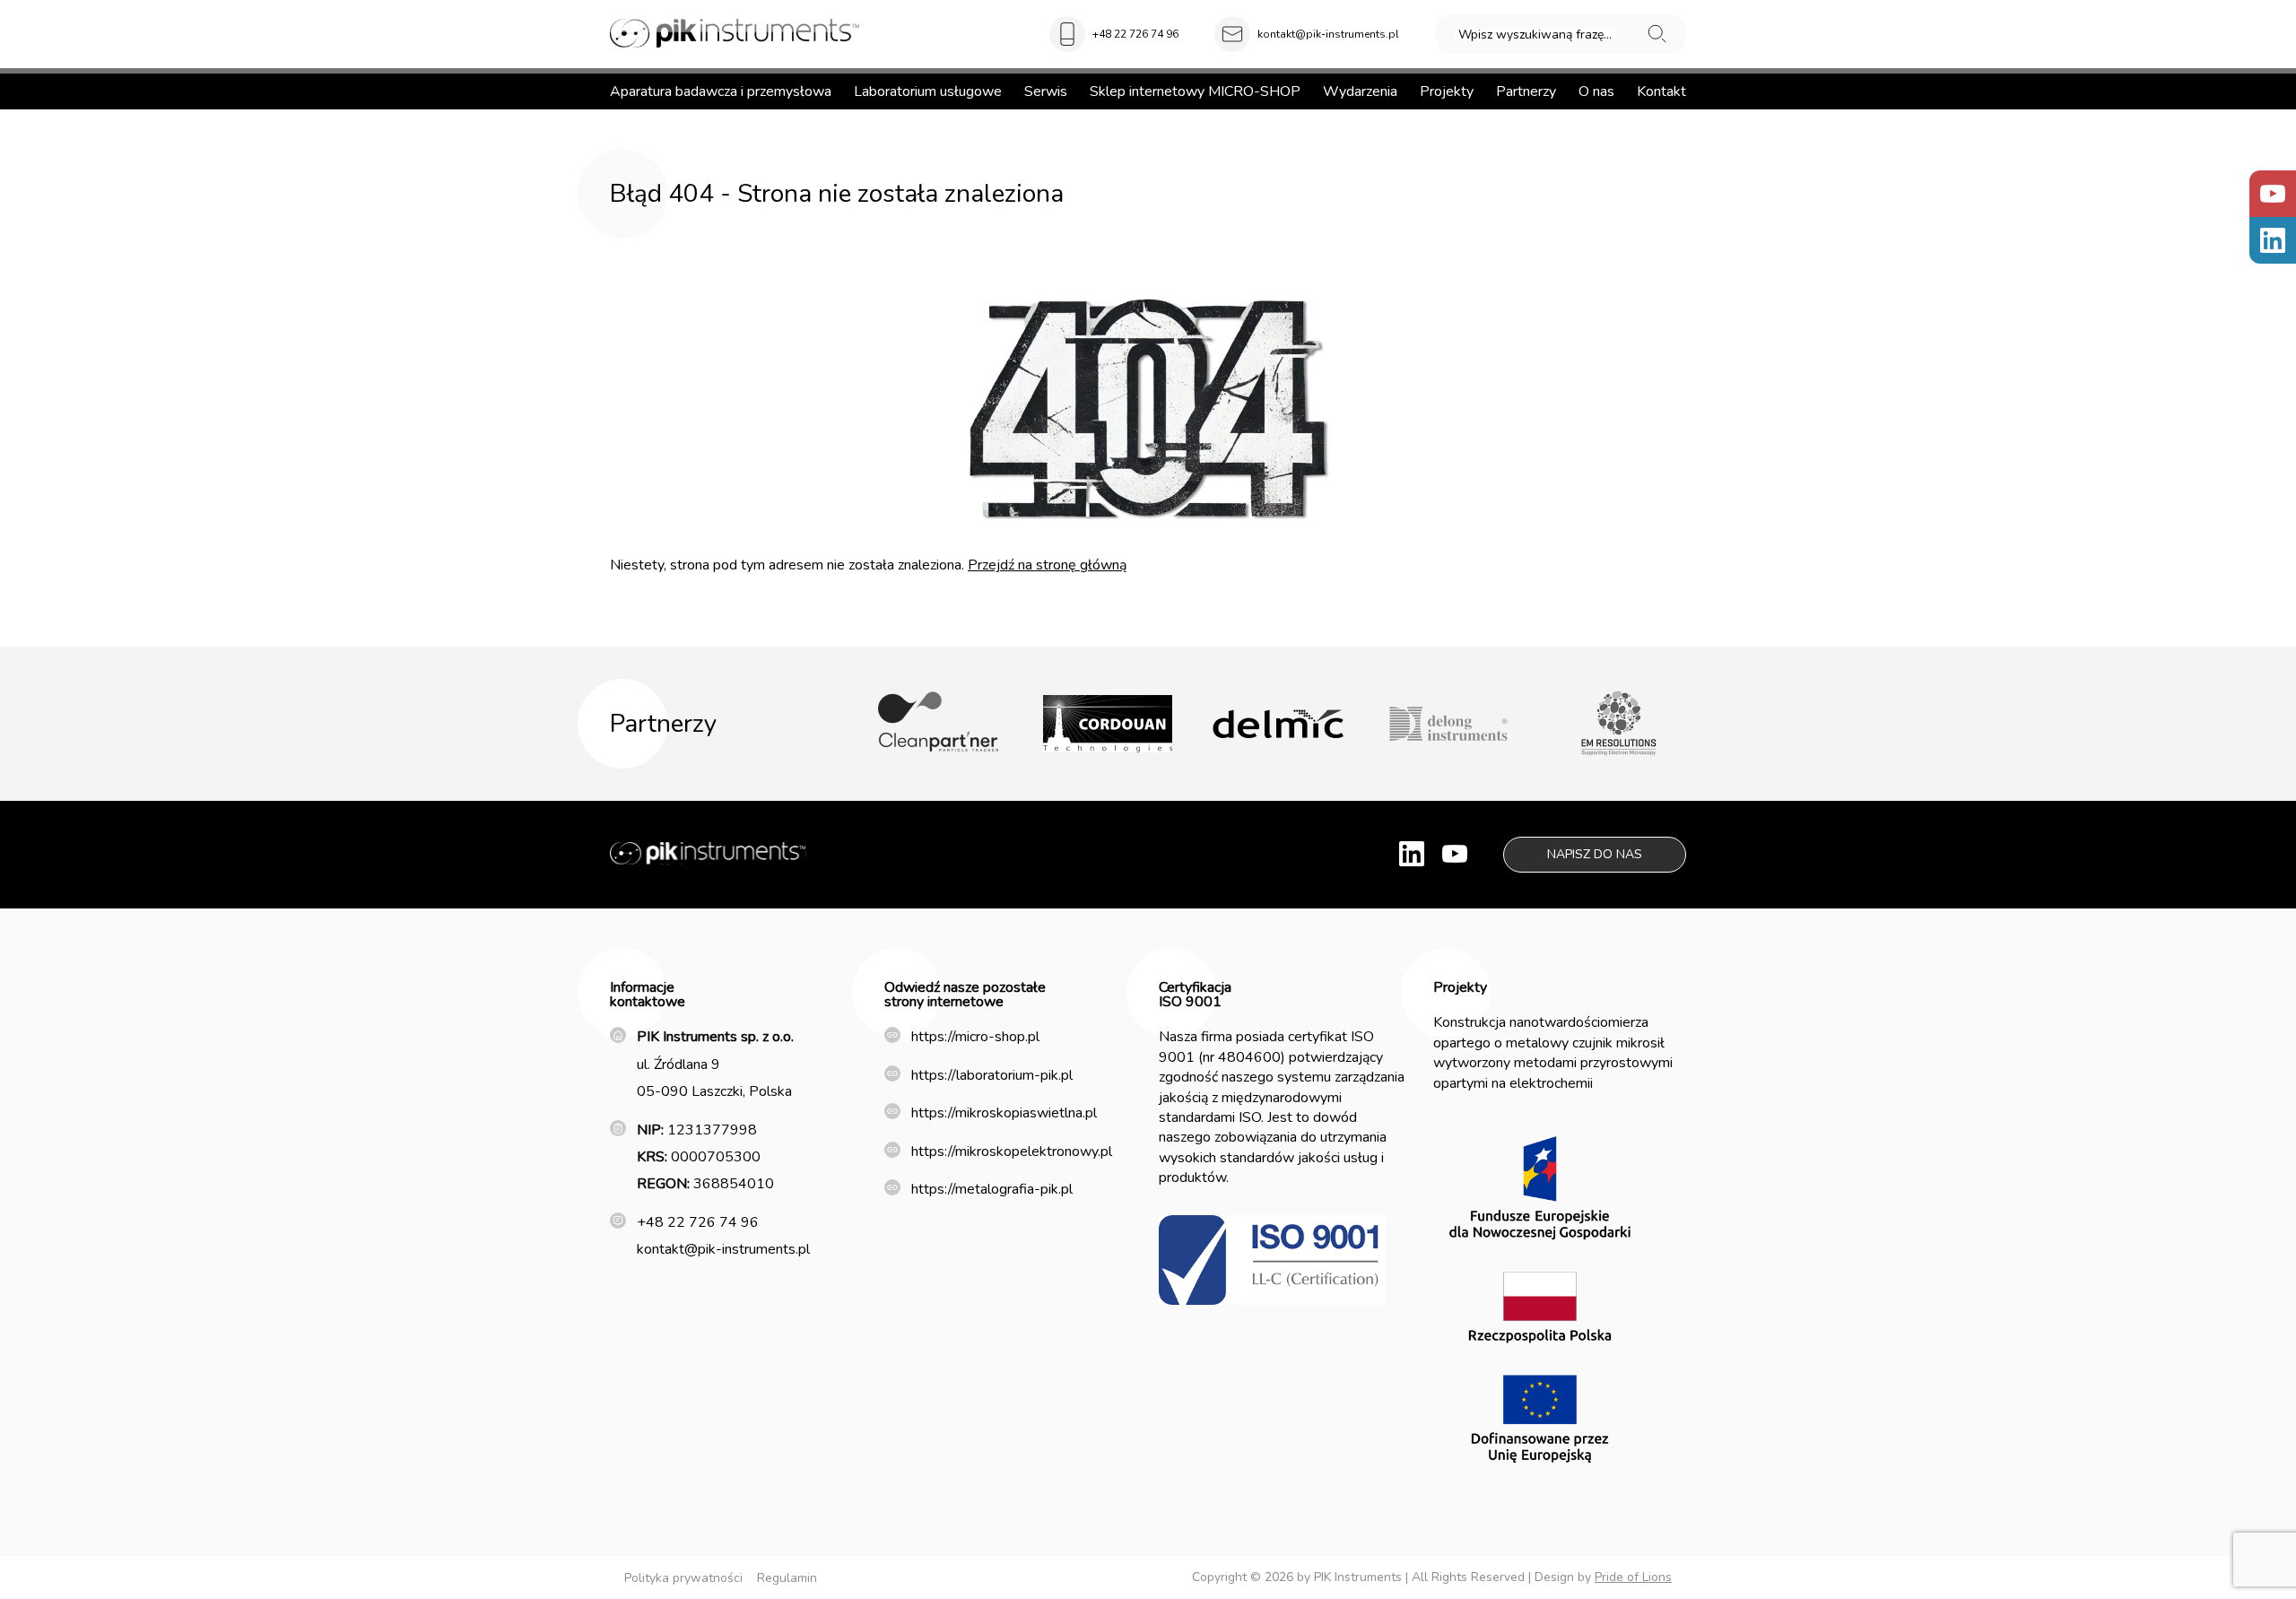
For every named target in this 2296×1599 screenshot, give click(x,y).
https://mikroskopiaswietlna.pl (1004, 1113)
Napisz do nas (1595, 854)
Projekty (1447, 91)
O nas (1596, 91)
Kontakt (1661, 91)
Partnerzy (1526, 91)
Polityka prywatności (683, 1578)
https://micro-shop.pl (975, 1037)
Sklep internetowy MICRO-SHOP (1195, 91)
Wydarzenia (1360, 91)
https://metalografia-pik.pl (992, 1189)
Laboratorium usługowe (928, 91)
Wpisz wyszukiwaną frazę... (1535, 35)
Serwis (1046, 91)
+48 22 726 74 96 (1135, 34)
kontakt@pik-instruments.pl (1328, 34)
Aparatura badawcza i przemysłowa (721, 91)
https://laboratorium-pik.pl (992, 1075)
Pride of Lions (1633, 1577)
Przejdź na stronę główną (1047, 565)
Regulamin (787, 1578)
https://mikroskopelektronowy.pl (1012, 1151)
